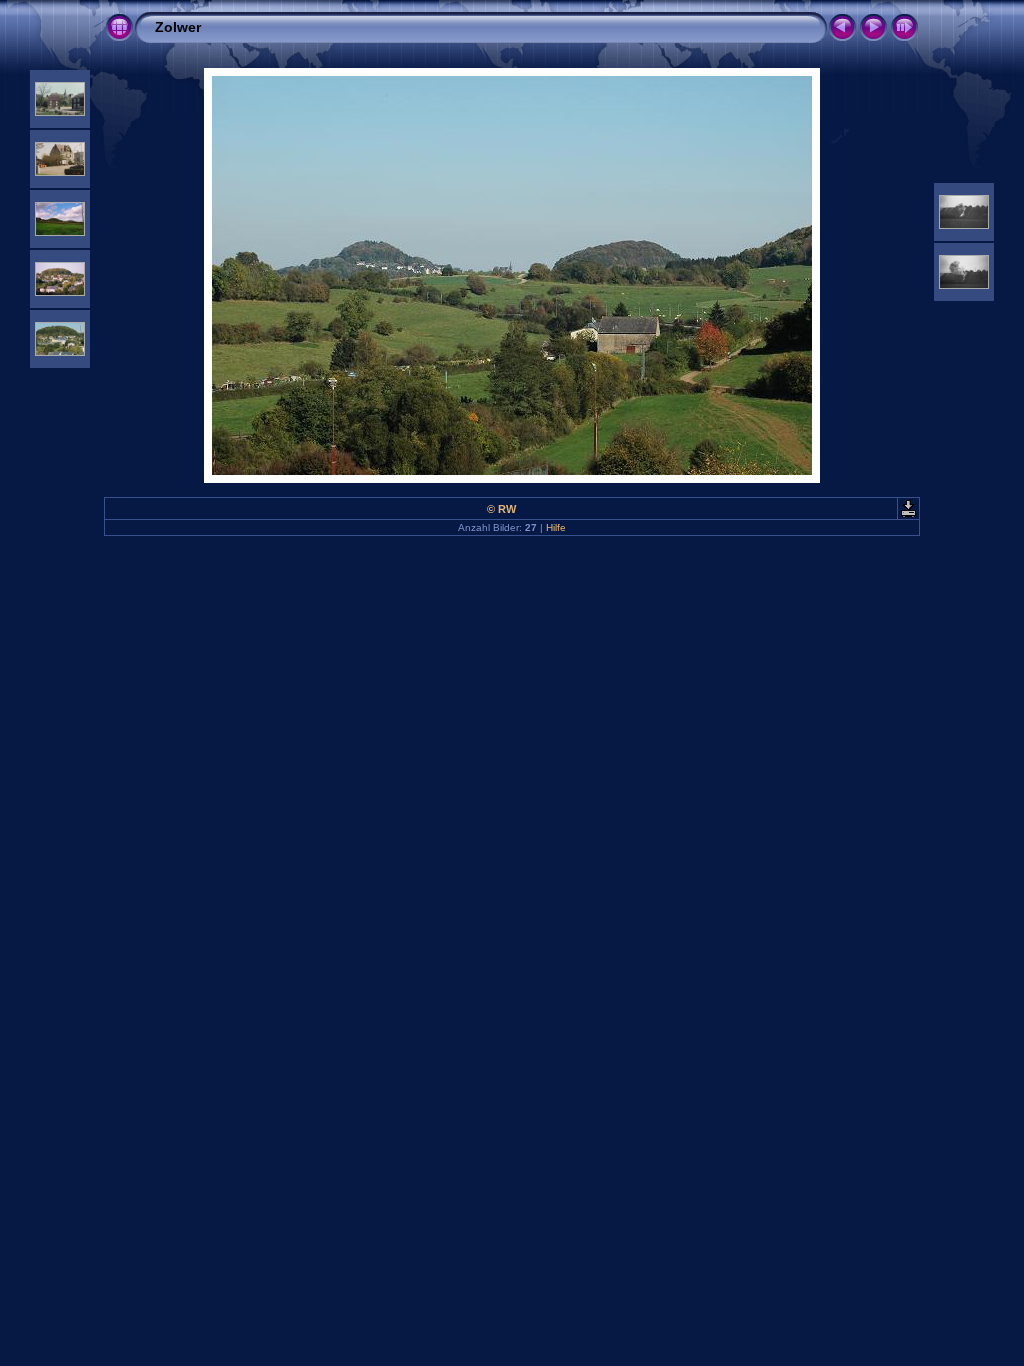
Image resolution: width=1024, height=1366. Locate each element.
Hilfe (556, 527)
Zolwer (178, 27)
